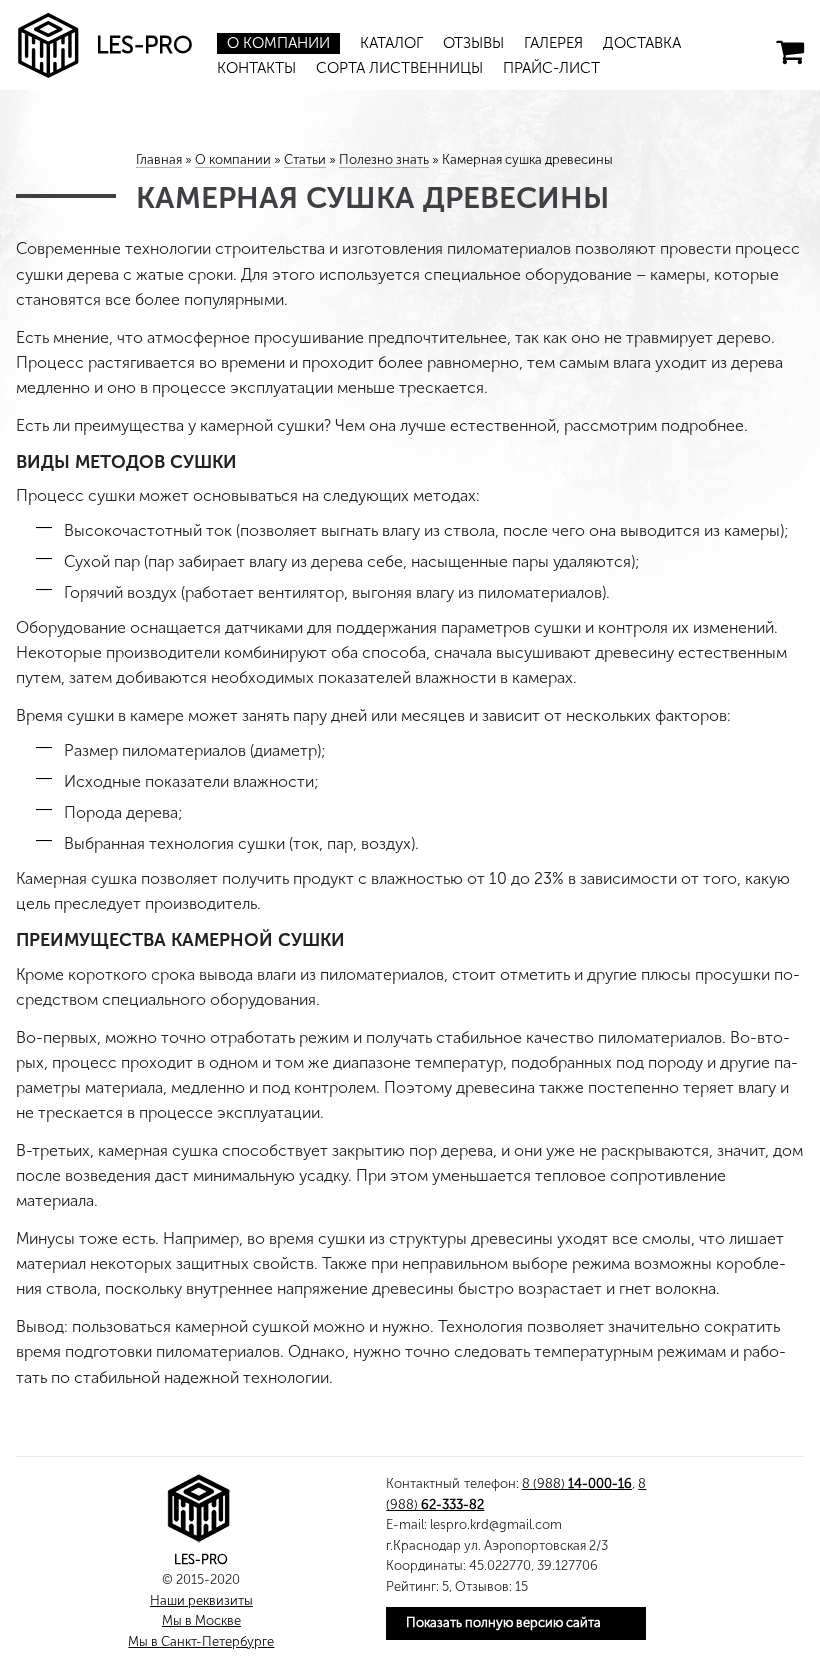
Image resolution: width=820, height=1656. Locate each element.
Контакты (256, 68)
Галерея (553, 43)
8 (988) (577, 1483)
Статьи (305, 159)
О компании (278, 43)
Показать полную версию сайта (503, 1622)
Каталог (391, 43)
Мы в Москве (201, 1620)
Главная (159, 159)
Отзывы (473, 43)
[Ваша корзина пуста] (790, 52)
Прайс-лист (551, 68)
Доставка (642, 43)
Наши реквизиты (201, 1600)
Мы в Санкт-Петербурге (201, 1641)
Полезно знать (384, 159)
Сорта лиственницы (399, 68)
